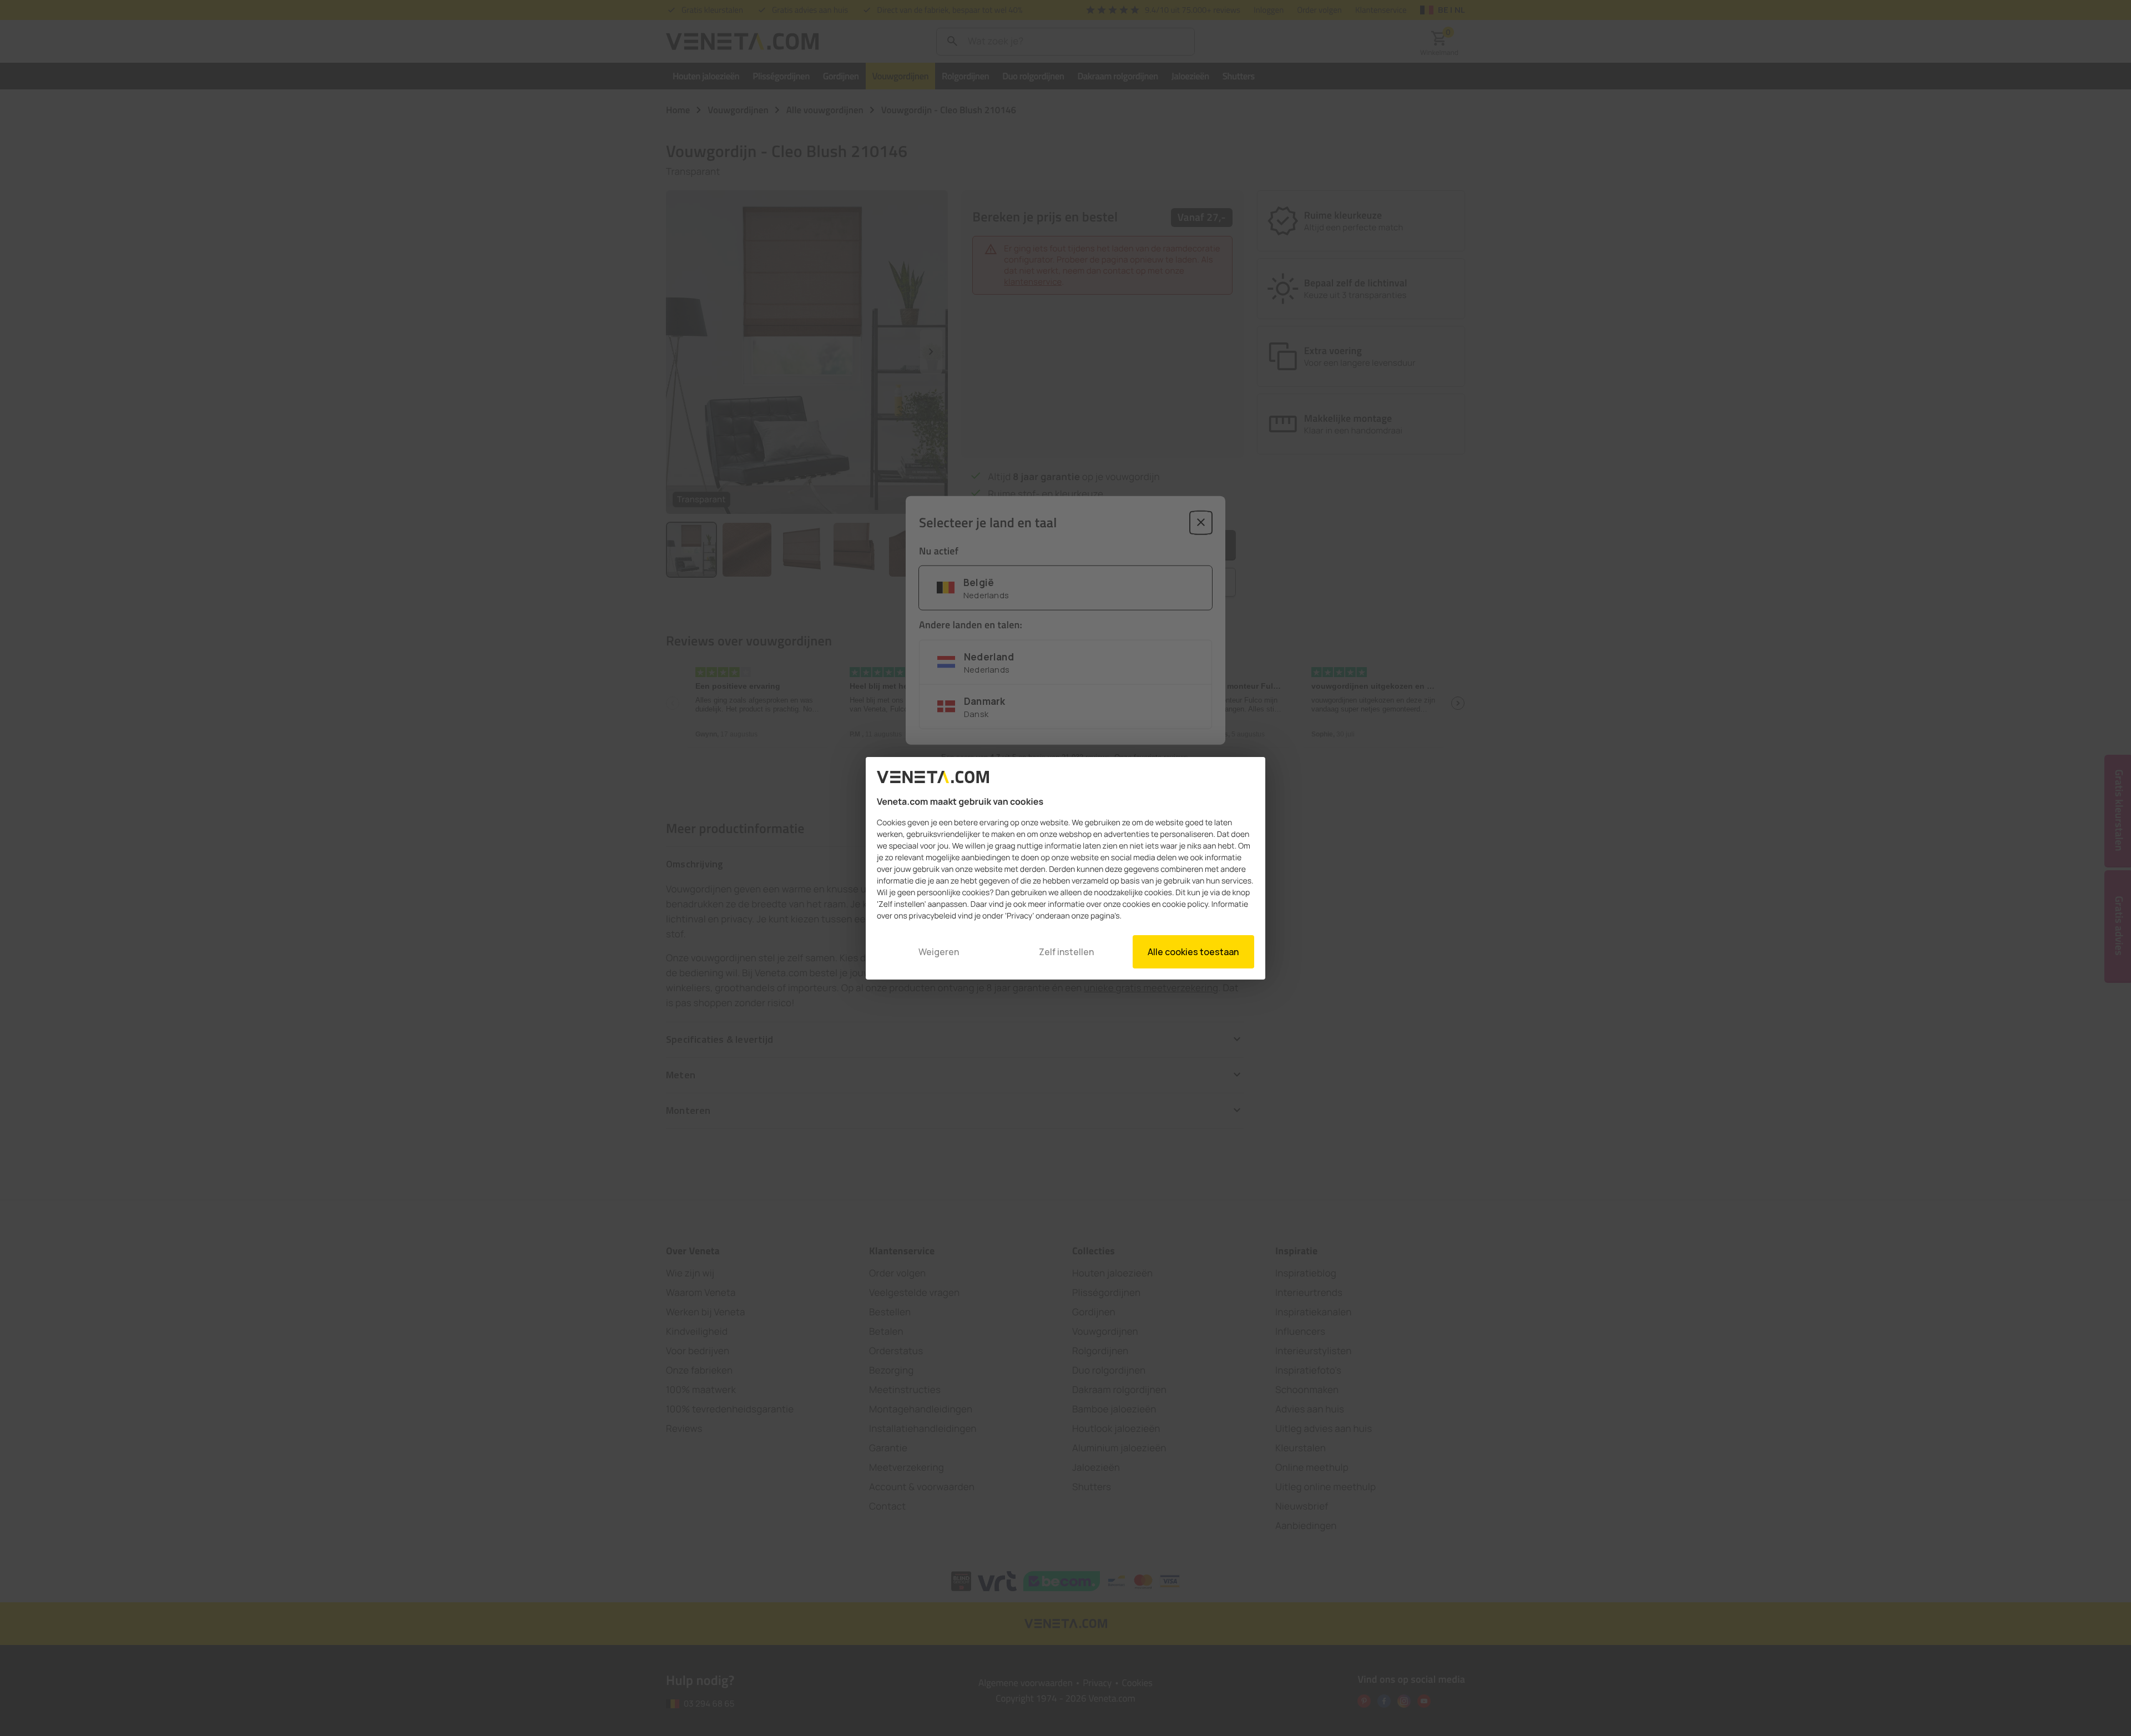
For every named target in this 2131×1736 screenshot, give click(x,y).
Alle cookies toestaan (1193, 952)
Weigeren (939, 952)
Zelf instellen (1066, 952)
